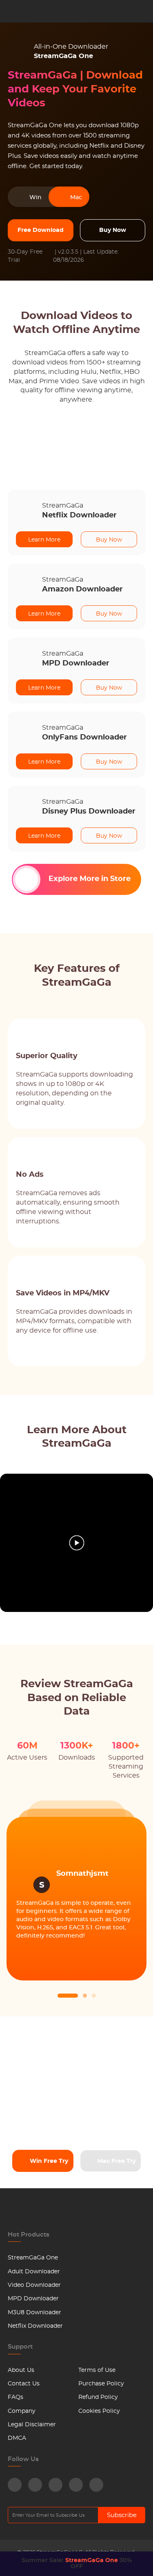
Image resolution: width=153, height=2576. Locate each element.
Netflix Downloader (35, 2326)
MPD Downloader (33, 2299)
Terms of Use (97, 2370)
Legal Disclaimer (32, 2425)
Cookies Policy (99, 2411)
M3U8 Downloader (34, 2313)
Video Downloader (34, 2285)
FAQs (16, 2397)
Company (22, 2411)
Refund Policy (98, 2397)
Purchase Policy (101, 2384)
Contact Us (24, 2384)
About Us (21, 2370)
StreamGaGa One (33, 2258)
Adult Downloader (34, 2272)
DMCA (17, 2438)
